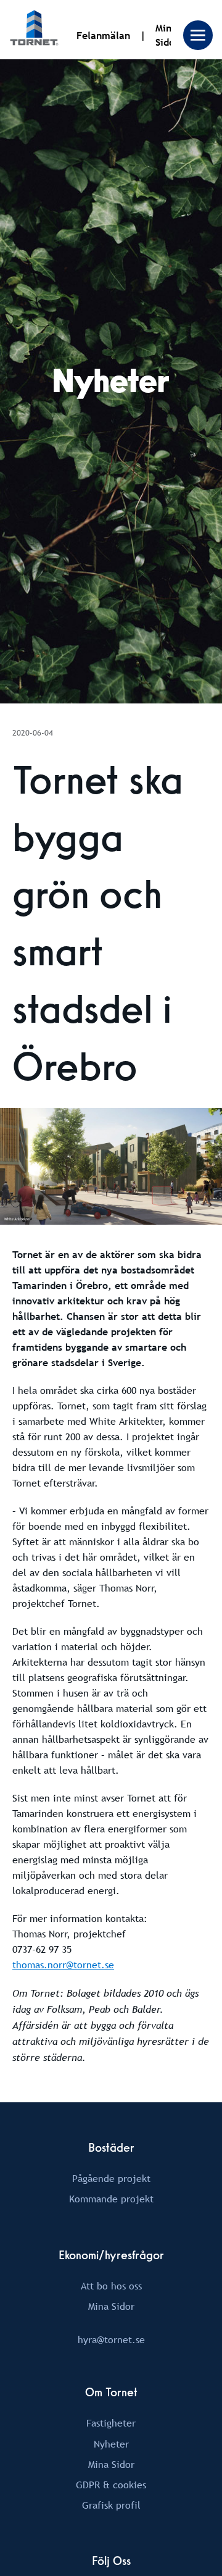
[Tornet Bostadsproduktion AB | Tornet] (34, 30)
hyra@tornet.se (111, 2339)
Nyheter (111, 2444)
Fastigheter (111, 2423)
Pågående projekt (111, 2178)
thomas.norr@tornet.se (63, 1965)
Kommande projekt (111, 2199)
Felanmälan (103, 36)
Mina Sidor (111, 2306)
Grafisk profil (111, 2505)
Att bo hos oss (111, 2286)
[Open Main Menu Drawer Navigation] (198, 35)
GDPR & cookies (111, 2485)
